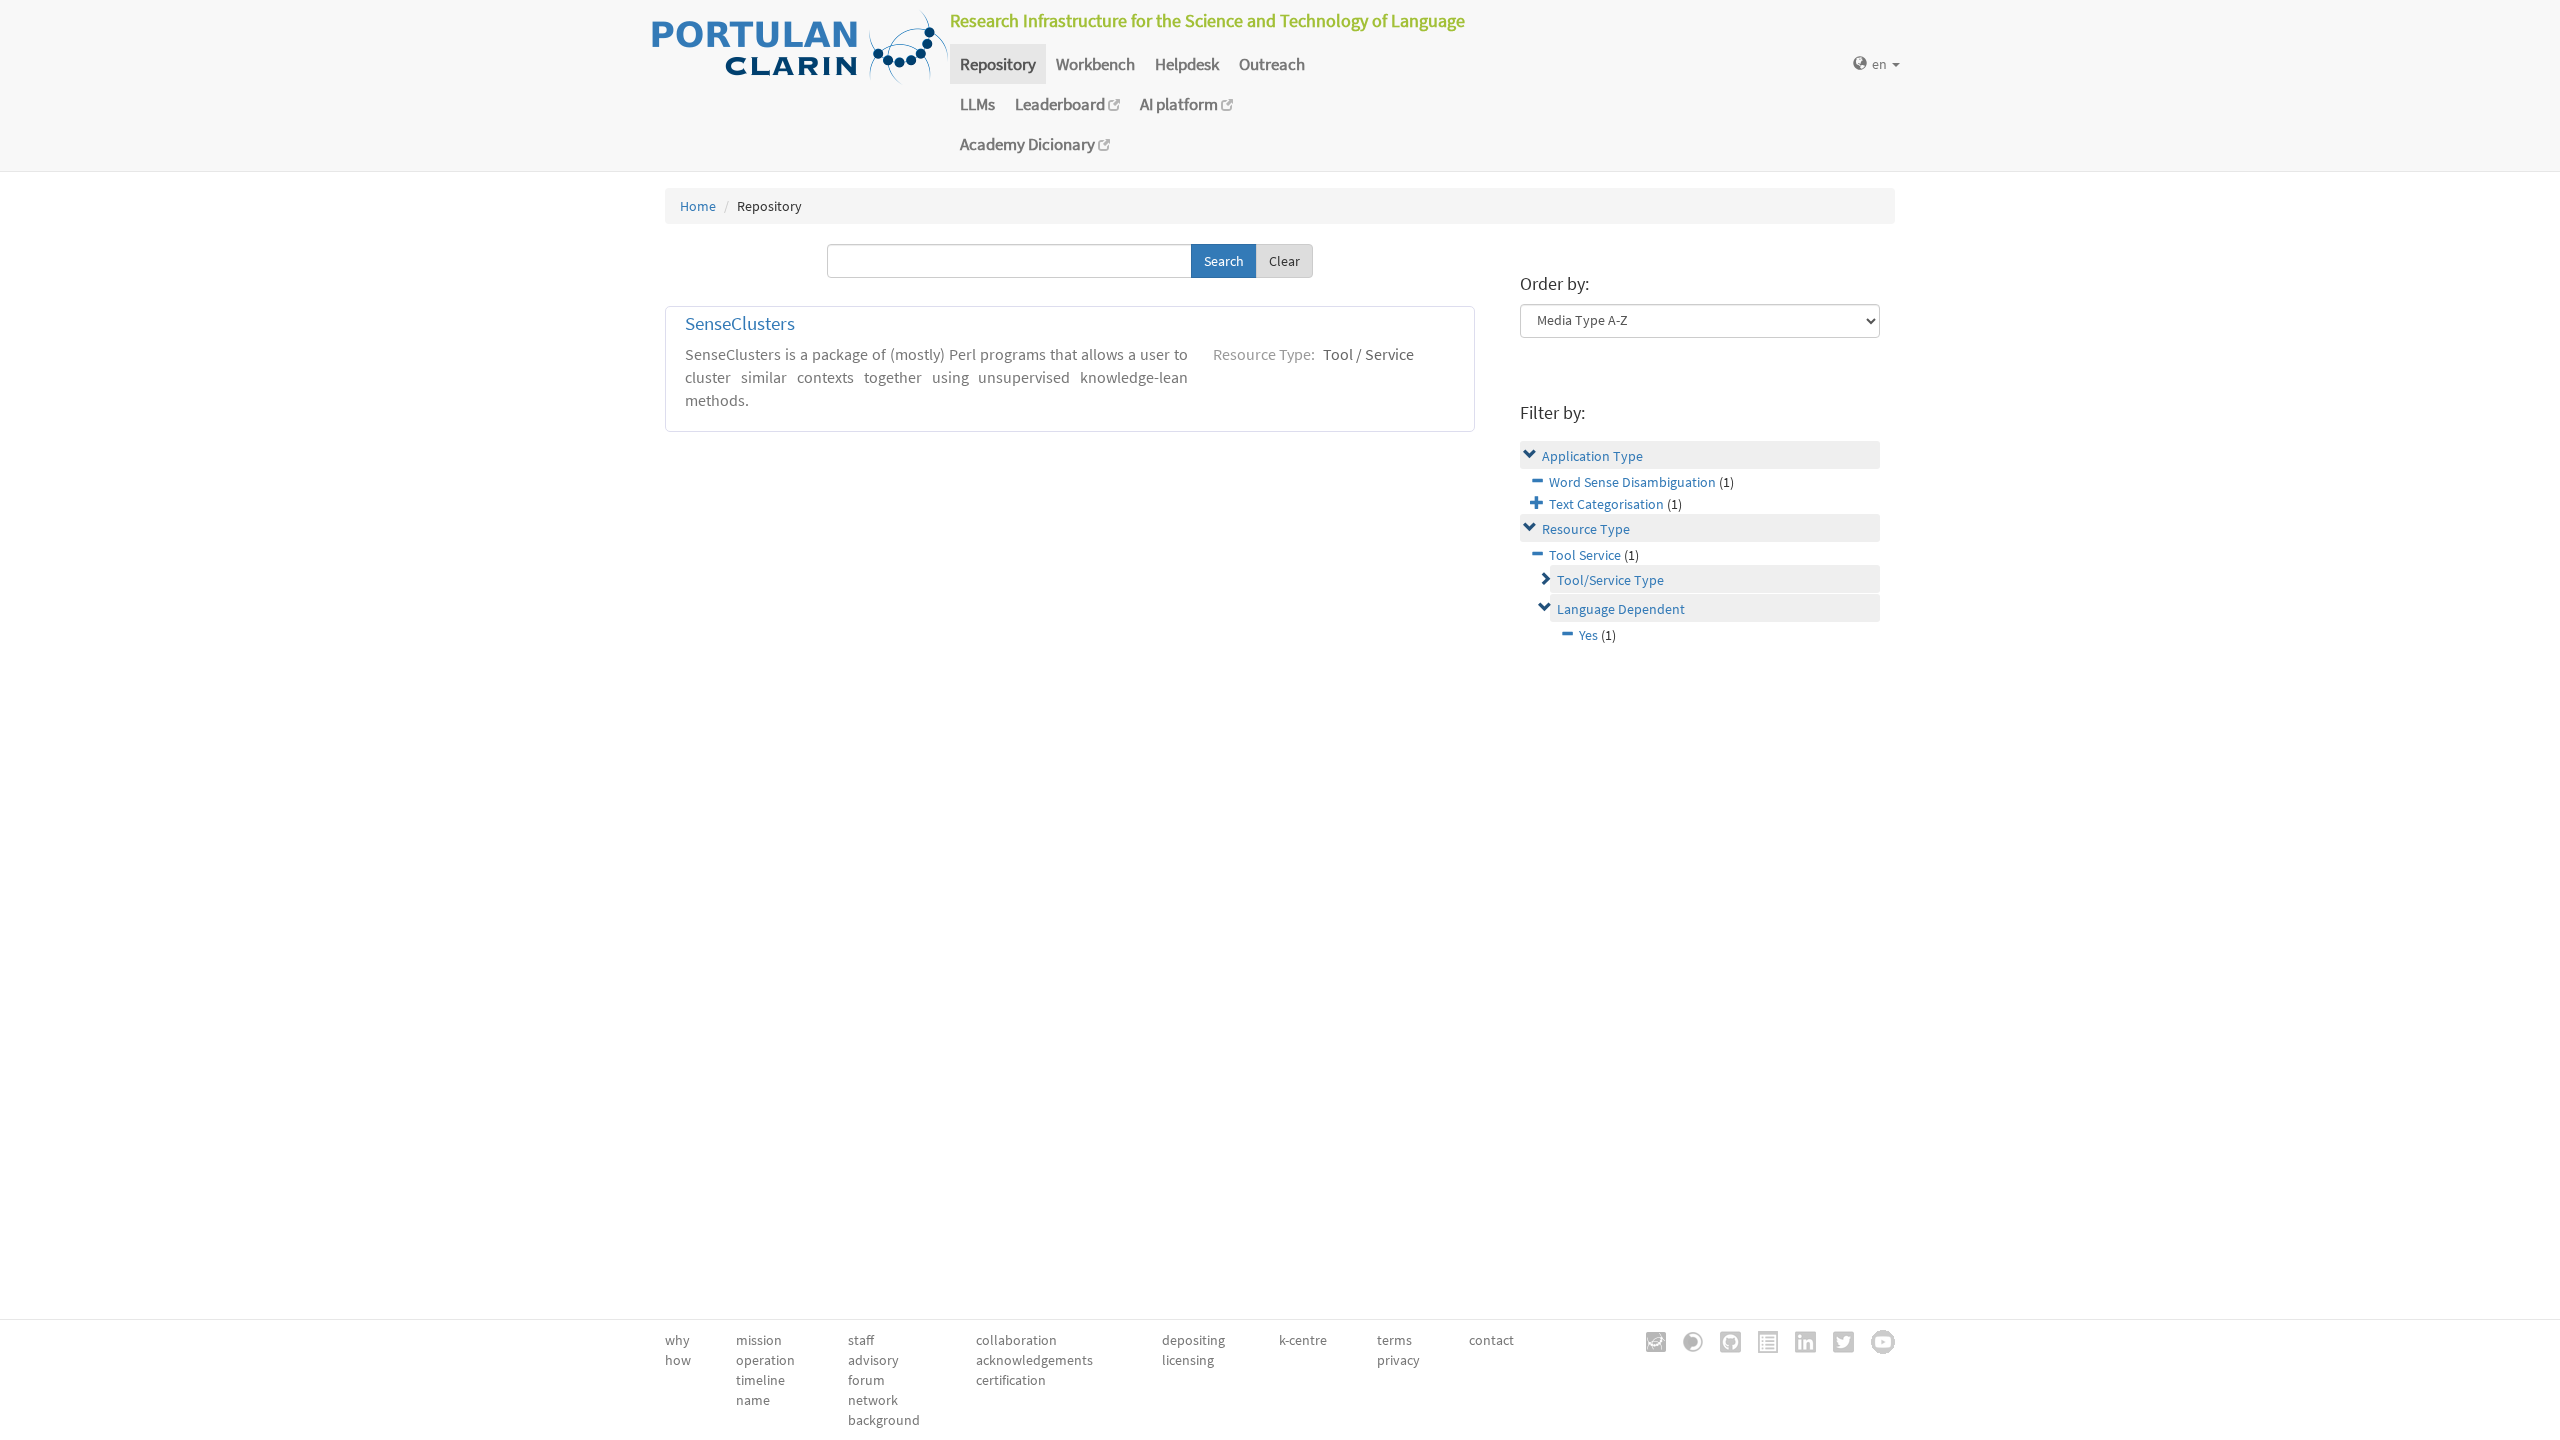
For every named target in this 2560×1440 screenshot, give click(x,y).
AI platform (1180, 104)
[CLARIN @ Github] (1723, 1340)
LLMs (977, 104)
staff (861, 1340)
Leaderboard (1061, 104)
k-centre (1303, 1340)
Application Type (1592, 456)
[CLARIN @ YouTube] (1876, 1340)
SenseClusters (740, 323)
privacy (1398, 1360)
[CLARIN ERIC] (1649, 1340)
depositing (1193, 1340)
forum (866, 1380)
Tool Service (1585, 555)
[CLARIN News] (1761, 1340)
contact (1491, 1340)
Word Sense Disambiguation (1632, 482)
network (873, 1400)
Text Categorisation (1606, 504)
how (678, 1360)
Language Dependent (1621, 609)
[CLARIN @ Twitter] (1836, 1340)
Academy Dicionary (1029, 144)
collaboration (1016, 1340)
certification (1011, 1380)
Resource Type (1586, 529)
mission (759, 1340)
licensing (1188, 1360)
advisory (873, 1360)
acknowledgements (1034, 1360)
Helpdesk (1187, 64)
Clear (1284, 261)
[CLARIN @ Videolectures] (1686, 1340)
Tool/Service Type (1610, 580)
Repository (998, 64)
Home (698, 206)
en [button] (1881, 64)
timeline (760, 1380)
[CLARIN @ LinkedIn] (1798, 1340)
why (677, 1340)
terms (1394, 1340)
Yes (1588, 635)
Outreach (1272, 64)
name (753, 1400)
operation (765, 1360)
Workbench (1095, 64)
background (884, 1420)
